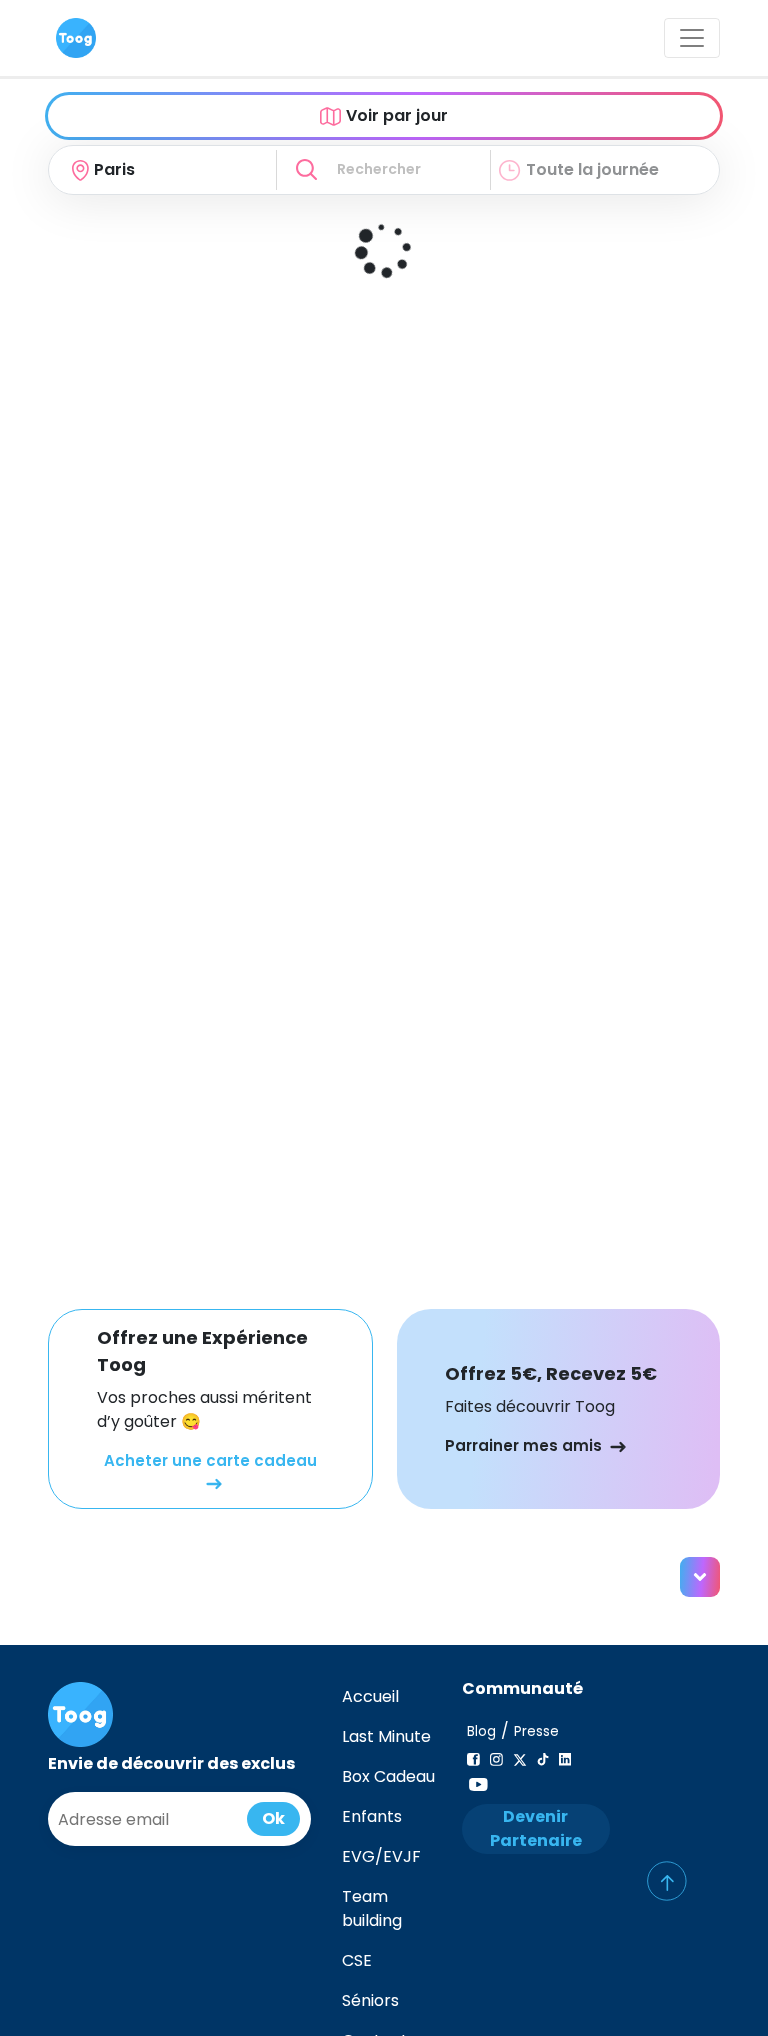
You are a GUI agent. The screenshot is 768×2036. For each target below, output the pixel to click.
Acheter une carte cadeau (210, 1460)
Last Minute (386, 1736)
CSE (357, 1960)
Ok (273, 1818)
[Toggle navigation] (692, 38)
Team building (372, 1908)
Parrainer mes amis (523, 1445)
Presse (536, 1731)
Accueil (370, 1696)
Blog (481, 1731)
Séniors (370, 2000)
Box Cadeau (388, 1776)
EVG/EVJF (381, 1856)
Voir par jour (397, 115)
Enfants (372, 1816)
